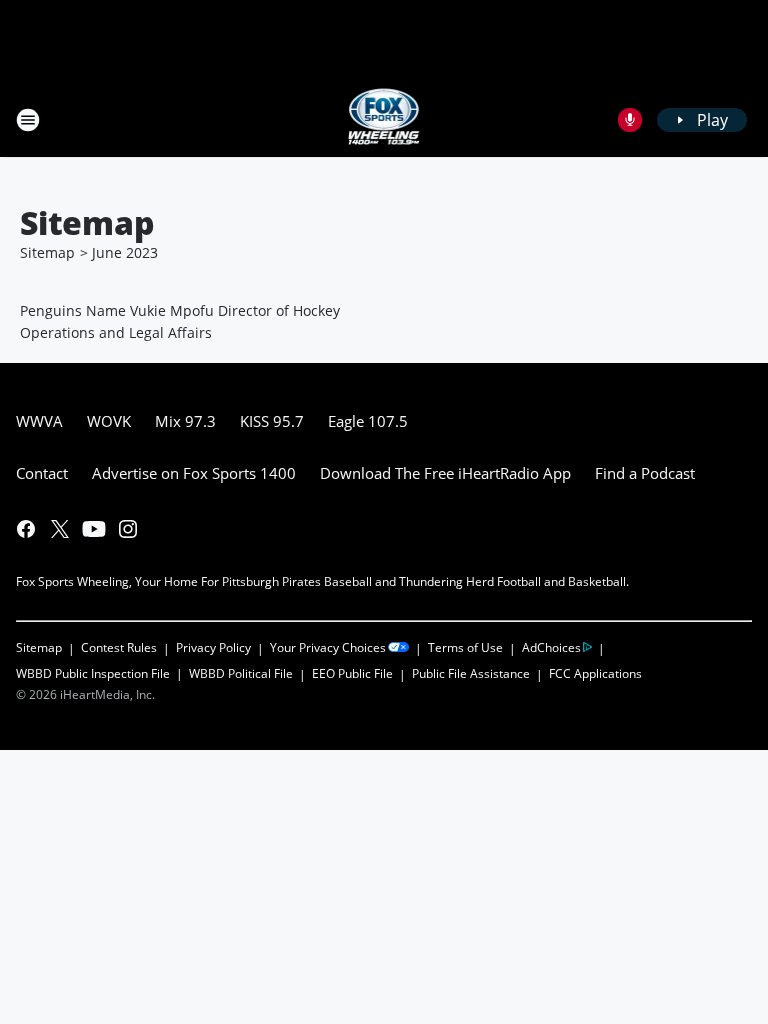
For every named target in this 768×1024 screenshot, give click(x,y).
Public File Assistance (471, 673)
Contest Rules (119, 647)
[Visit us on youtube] (94, 529)
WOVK (109, 421)
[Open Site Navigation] (28, 120)
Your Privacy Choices (328, 647)
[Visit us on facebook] (26, 529)
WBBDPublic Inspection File (93, 673)
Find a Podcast (645, 473)
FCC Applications (595, 673)
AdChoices (551, 647)
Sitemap (47, 252)
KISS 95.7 (272, 421)
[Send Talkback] (630, 120)
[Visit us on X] (60, 529)
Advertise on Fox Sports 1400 (194, 473)
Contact (42, 473)
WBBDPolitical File (241, 673)
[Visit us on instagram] (128, 529)
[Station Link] (384, 119)
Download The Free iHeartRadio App (445, 473)
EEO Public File (352, 673)
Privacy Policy (213, 647)
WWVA (39, 421)
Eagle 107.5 (368, 421)
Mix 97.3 (185, 421)
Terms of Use (465, 647)
